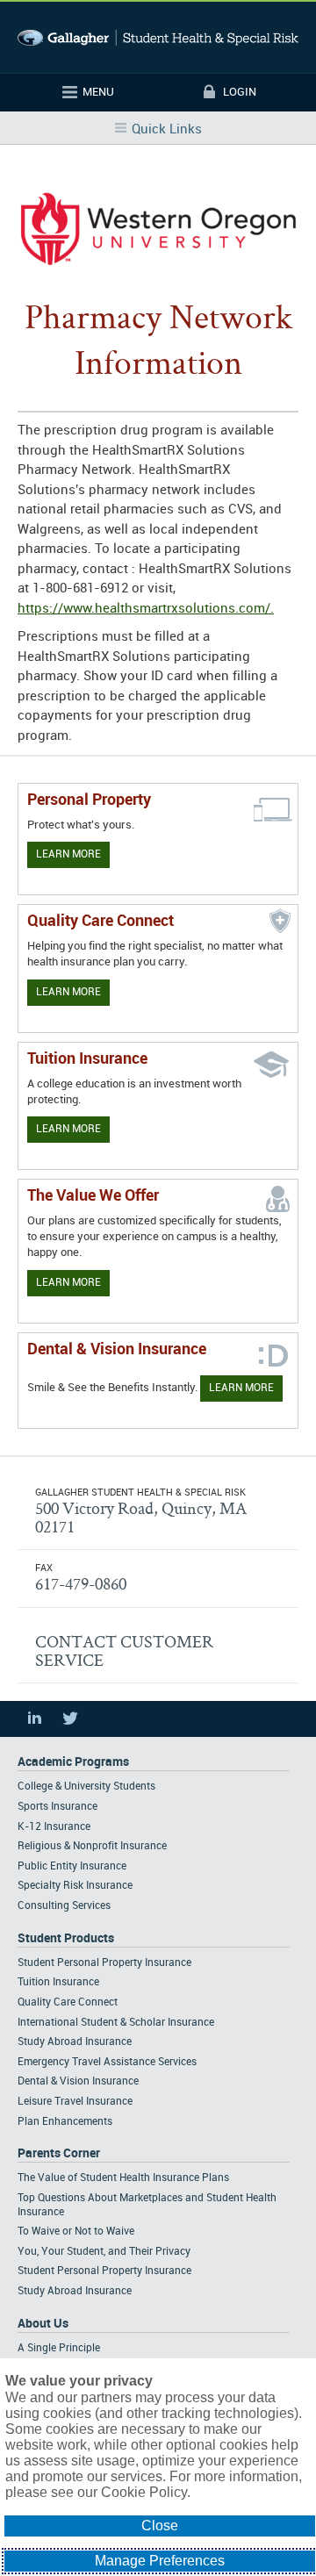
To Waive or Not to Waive (76, 2232)
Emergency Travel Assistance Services (107, 2062)
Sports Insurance (57, 1807)
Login (240, 92)
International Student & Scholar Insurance (116, 2023)
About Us (43, 2324)
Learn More (68, 854)
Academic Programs (73, 1762)
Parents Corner (59, 2153)
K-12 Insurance (54, 1827)
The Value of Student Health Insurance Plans (123, 2178)
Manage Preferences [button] (160, 2561)
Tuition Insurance (58, 1982)
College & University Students (86, 1787)
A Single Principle (59, 2348)
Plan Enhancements (65, 2122)
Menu (98, 92)
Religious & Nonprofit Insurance (92, 1846)
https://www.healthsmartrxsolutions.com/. (146, 609)
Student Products (66, 1938)
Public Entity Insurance (72, 1866)
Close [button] (160, 2526)
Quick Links (167, 130)
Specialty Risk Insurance (75, 1886)
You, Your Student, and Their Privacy (104, 2252)
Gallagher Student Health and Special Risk (158, 37)
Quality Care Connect (68, 2002)
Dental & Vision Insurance (78, 2081)
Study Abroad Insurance (75, 2042)
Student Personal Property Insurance (104, 1963)
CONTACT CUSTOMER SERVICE (124, 1650)
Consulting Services (64, 1906)
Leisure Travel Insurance (75, 2102)
